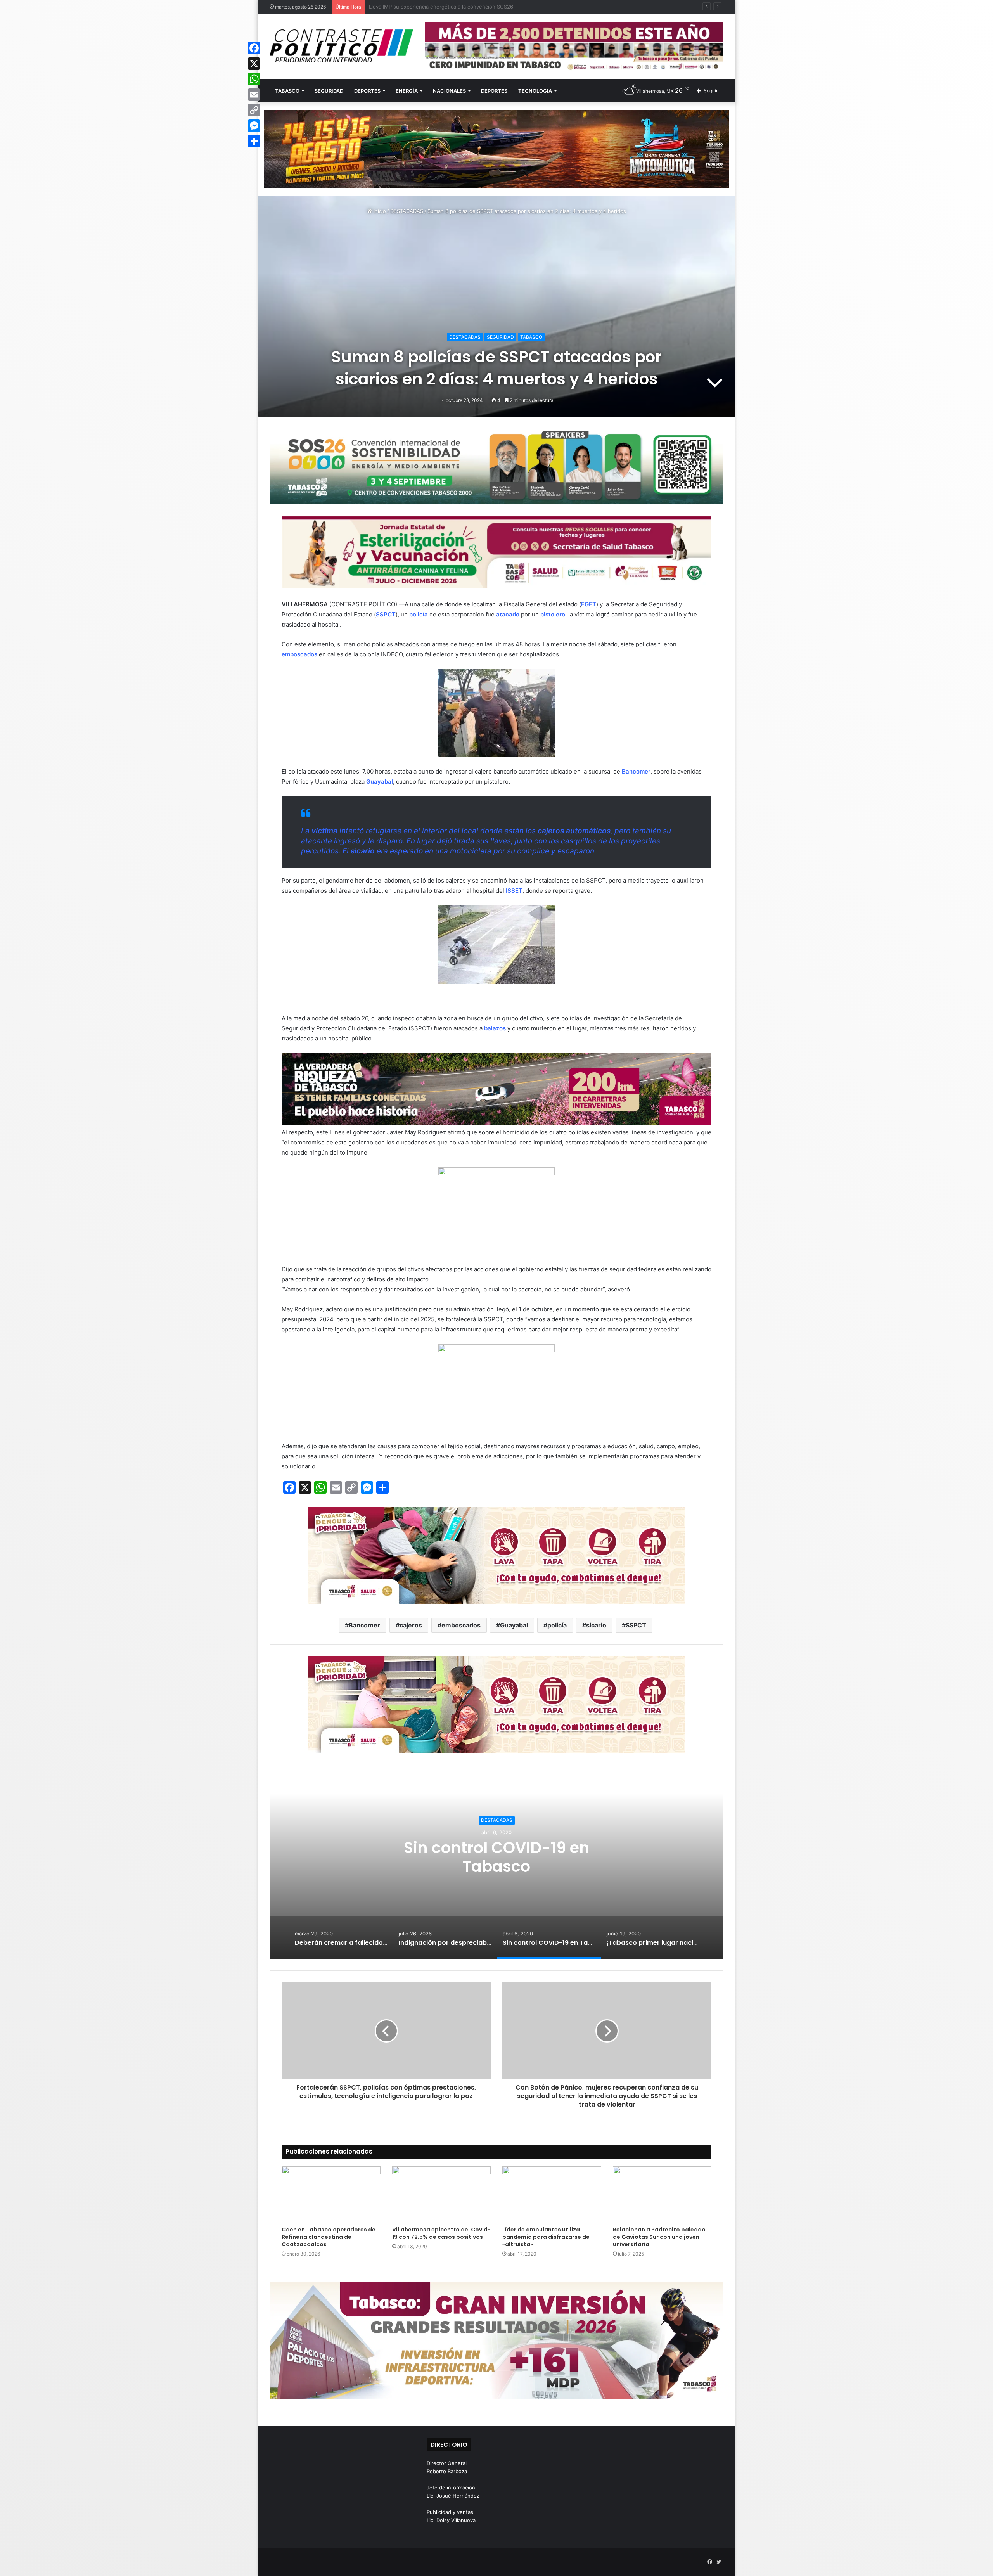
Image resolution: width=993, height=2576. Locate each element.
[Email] (254, 95)
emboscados (461, 1625)
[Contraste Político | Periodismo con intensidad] (341, 46)
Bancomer (364, 1625)
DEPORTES (367, 91)
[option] (496, 1862)
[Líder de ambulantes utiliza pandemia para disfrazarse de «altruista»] (552, 2194)
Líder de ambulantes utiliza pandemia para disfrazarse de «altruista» (546, 2237)
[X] (254, 64)
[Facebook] (254, 48)
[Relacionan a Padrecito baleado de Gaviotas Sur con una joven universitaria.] (662, 2194)
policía (557, 1625)
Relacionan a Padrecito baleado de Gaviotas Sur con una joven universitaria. (659, 2237)
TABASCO (287, 91)
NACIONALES (449, 91)
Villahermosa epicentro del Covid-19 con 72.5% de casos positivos (441, 2233)
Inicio (379, 211)
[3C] (496, 466)
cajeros (411, 1625)
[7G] (496, 1089)
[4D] (496, 1555)
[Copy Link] (254, 110)
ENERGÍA (407, 91)
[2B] (496, 149)
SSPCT (636, 1625)
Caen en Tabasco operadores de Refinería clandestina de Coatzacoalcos (329, 2237)
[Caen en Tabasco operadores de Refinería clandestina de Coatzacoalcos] (331, 2194)
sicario (596, 1625)
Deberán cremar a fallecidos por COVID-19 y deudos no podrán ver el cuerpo (497, 1857)
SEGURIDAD (329, 91)
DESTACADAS (407, 211)
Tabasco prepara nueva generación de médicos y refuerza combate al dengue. (464, 7)
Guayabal (514, 1625)
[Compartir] (254, 141)
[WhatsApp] (254, 79)
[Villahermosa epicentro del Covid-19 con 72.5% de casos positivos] (442, 2194)
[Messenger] (254, 126)
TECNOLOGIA (535, 91)
